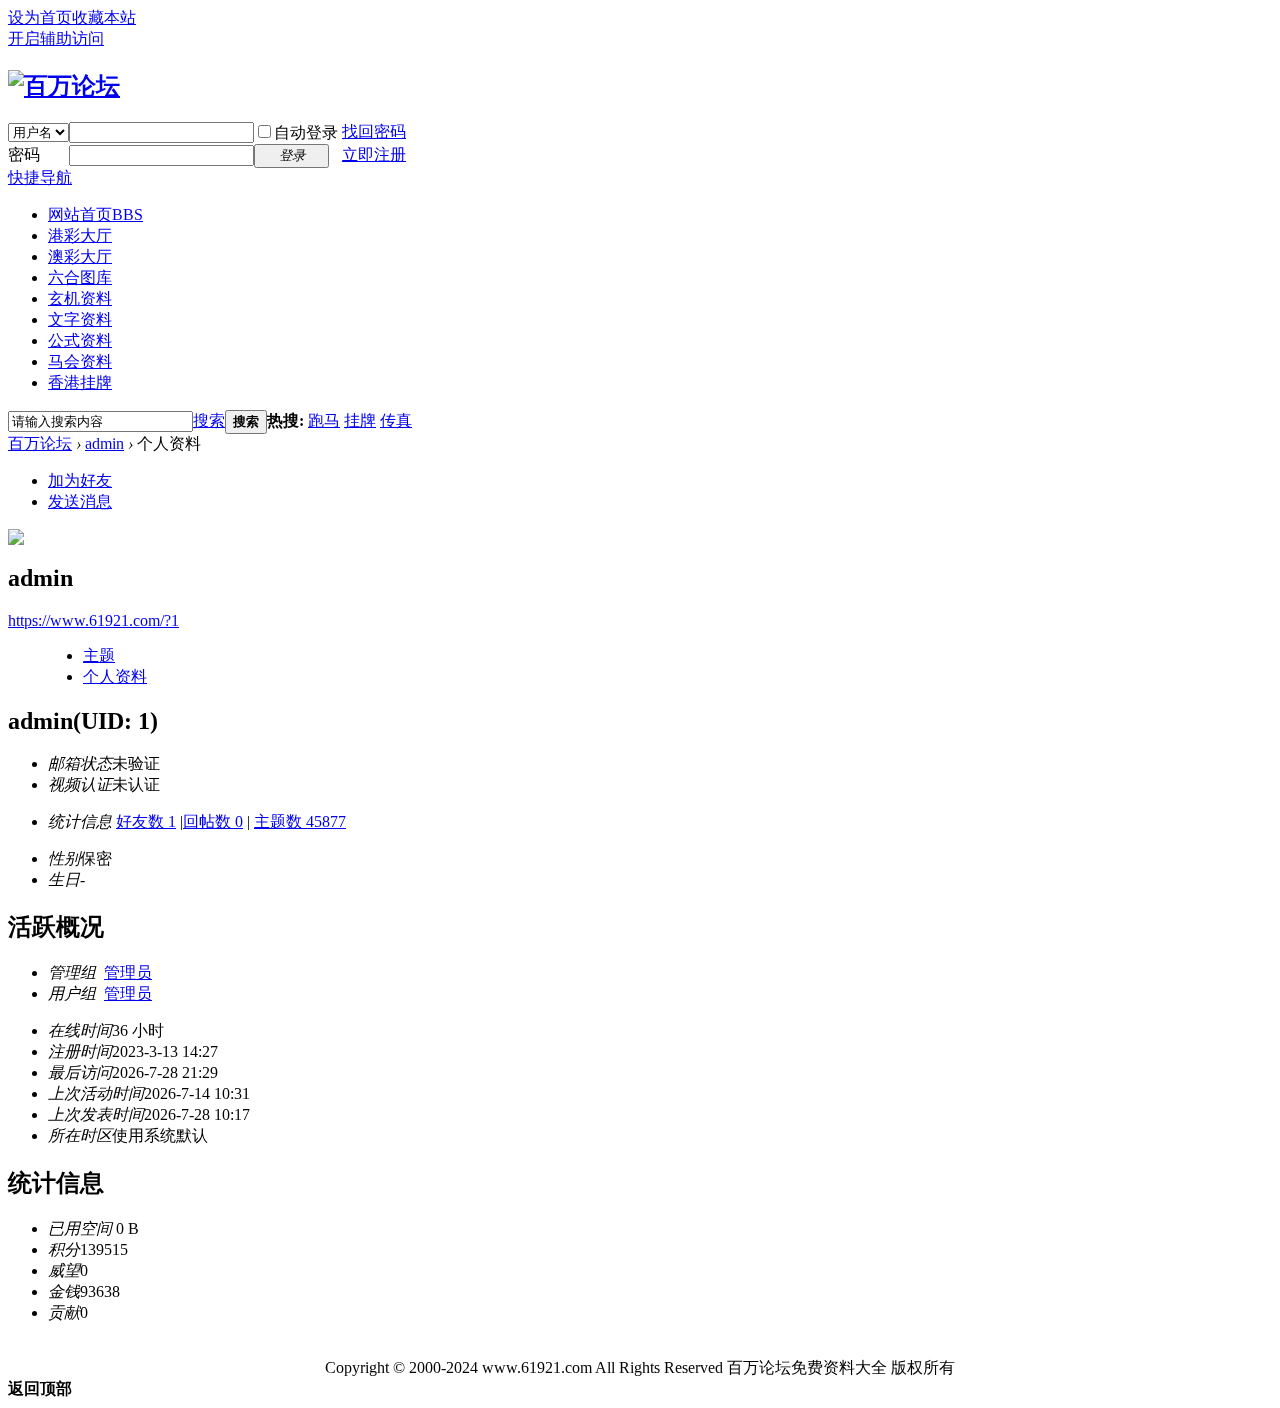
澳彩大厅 (80, 256)
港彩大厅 (80, 235)
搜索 (209, 420)
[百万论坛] (64, 86)
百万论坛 (40, 443)
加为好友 (80, 480)
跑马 (324, 420)
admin (104, 443)
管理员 (128, 972)
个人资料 (115, 676)
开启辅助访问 (56, 38)
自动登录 (306, 132)
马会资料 (80, 361)
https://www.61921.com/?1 (93, 620)
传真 (396, 420)
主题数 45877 (300, 821)
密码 (24, 154)
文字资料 (80, 319)
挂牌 (360, 420)
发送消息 (80, 501)
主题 (99, 655)
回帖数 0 (213, 821)
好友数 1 (146, 821)
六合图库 (80, 277)
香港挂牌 (80, 382)
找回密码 (374, 131)
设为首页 (40, 17)
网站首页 (95, 214)
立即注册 (374, 154)
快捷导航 (40, 177)
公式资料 (80, 340)
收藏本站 (104, 17)
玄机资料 (80, 298)
